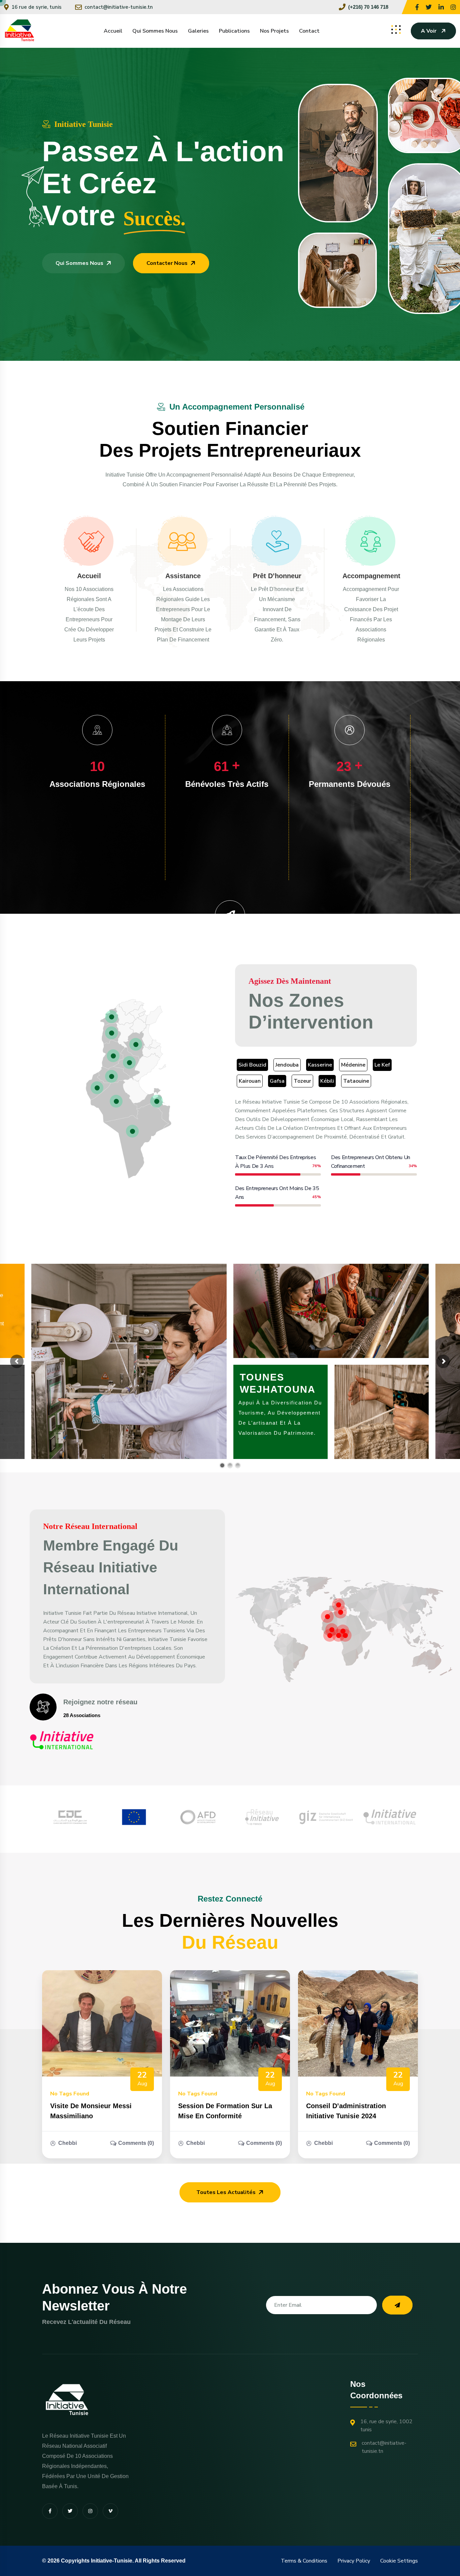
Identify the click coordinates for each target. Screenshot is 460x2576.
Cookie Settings (399, 2561)
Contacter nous (167, 263)
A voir (429, 31)
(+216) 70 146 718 (368, 7)
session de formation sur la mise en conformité (225, 2111)
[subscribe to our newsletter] (397, 2305)
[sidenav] (396, 30)
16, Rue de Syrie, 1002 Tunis (386, 2426)
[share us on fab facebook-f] (50, 2511)
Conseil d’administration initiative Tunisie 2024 (346, 2111)
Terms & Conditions (304, 2561)
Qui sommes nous (155, 31)
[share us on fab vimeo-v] (110, 2511)
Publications (234, 31)
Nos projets (274, 31)
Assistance (183, 576)
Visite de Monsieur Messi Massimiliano (91, 2111)
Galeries (198, 31)
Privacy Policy (354, 2561)
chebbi (68, 2143)
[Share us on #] (417, 7)
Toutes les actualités (226, 2192)
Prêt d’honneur (277, 576)
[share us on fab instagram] (90, 2511)
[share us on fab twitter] (70, 2511)
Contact (309, 31)
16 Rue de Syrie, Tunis (37, 7)
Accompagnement (371, 576)
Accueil (113, 31)
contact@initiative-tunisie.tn (119, 7)
